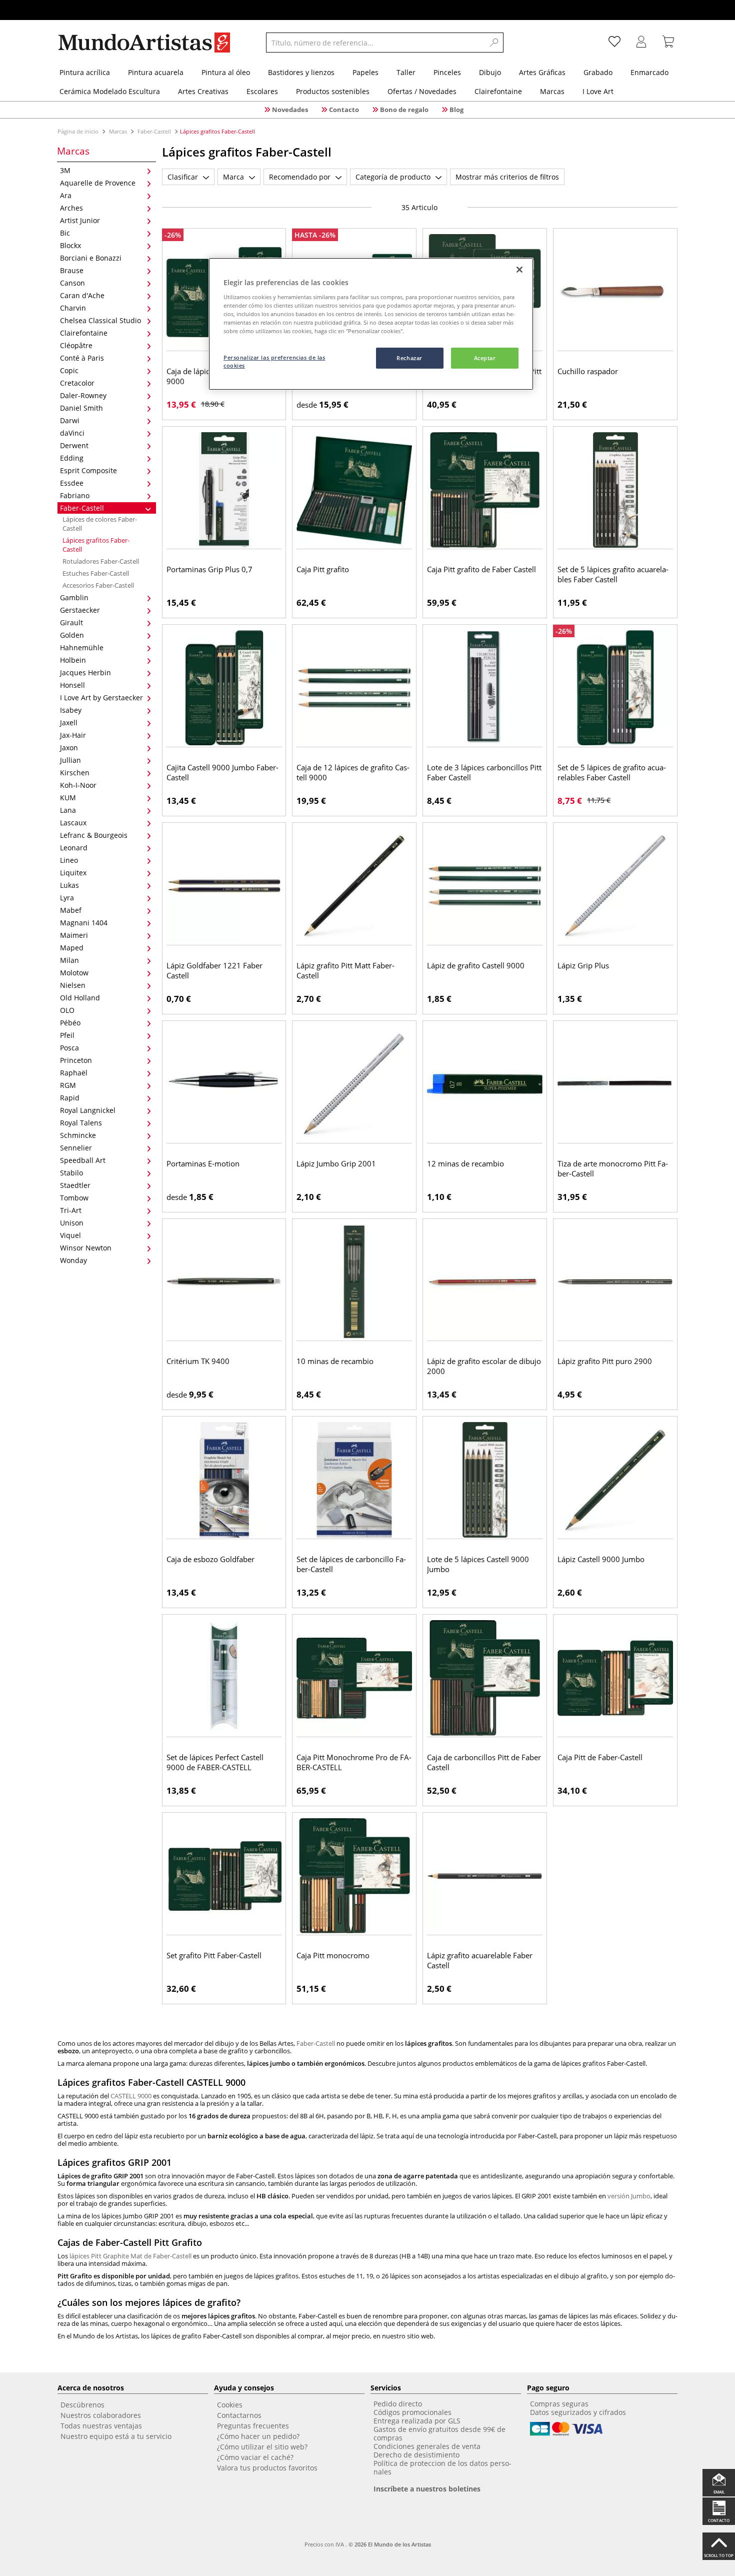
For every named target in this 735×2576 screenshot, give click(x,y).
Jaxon (69, 748)
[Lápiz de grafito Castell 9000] (485, 886)
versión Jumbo (629, 2196)
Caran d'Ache (82, 295)
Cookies (230, 2405)
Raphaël (74, 1073)
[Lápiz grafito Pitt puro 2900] (615, 1282)
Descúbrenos (82, 2405)
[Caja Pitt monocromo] (354, 1876)
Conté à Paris (82, 358)
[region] (371, 324)
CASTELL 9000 (131, 2096)
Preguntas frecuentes (253, 2426)
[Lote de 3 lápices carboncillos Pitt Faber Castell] (485, 688)
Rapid (70, 1098)
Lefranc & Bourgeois (94, 835)
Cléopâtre (76, 345)
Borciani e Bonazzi (91, 258)
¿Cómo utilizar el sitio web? (262, 2447)
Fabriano (75, 495)
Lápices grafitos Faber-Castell (96, 545)
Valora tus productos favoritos (267, 2468)
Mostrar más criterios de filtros (507, 177)
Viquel (70, 1235)
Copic (69, 370)
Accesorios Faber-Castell (98, 585)
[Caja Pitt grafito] (354, 490)
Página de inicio (79, 131)
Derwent (74, 445)
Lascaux (73, 823)
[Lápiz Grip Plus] (615, 886)
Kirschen (75, 773)
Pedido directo (398, 2404)
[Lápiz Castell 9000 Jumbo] (615, 1480)
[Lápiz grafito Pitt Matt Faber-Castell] (354, 886)
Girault (71, 622)
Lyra (67, 898)
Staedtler (75, 1185)
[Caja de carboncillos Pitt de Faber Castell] (485, 1678)
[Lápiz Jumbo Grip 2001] (354, 1084)
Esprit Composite (88, 470)
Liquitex (73, 873)
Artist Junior (80, 220)
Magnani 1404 (84, 923)
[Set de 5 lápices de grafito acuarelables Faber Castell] (615, 688)
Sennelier (76, 1148)
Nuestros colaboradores (101, 2415)
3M (65, 170)
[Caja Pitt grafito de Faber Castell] (485, 490)
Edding (72, 458)
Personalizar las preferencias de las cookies (274, 361)
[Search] (494, 43)
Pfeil (67, 1035)
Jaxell (69, 723)
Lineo (69, 860)
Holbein (73, 660)
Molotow (74, 973)
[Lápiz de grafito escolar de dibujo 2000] (485, 1282)
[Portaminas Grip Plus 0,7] (224, 490)
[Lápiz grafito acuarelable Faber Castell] (485, 1876)
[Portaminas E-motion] (224, 1084)
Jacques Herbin (85, 673)
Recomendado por (300, 177)
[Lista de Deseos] (614, 43)
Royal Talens (81, 1123)
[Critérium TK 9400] (224, 1282)
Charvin (73, 308)
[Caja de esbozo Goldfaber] (224, 1480)
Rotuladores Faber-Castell (101, 561)
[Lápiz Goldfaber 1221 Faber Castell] (224, 886)
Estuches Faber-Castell (96, 573)
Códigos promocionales (412, 2412)
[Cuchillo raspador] (615, 292)
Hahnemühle (82, 648)
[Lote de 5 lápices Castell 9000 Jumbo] (485, 1480)
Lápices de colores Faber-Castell (100, 524)
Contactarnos (239, 2415)
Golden (72, 635)
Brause (72, 270)
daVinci (72, 433)
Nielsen (73, 985)
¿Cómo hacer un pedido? (258, 2436)
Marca (233, 177)
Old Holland (80, 998)
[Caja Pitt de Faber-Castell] (615, 1678)
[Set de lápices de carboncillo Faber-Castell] (354, 1480)
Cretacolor (77, 383)
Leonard (74, 848)
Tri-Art (71, 1210)
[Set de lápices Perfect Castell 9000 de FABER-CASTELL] (224, 1678)
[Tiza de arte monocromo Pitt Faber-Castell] (615, 1084)
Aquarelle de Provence (98, 183)
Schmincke (78, 1135)
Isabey (71, 710)
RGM (68, 1085)
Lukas (69, 885)
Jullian (70, 760)
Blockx (70, 245)
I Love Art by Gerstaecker (101, 698)
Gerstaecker (80, 610)
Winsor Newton (86, 1248)
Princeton (76, 1060)
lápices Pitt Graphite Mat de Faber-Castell (130, 2256)
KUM (68, 798)
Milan (69, 960)
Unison (72, 1223)
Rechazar (409, 358)
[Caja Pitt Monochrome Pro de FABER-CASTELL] (354, 1678)
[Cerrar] (519, 270)
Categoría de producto (393, 177)
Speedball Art (83, 1160)
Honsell (72, 685)
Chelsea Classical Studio (100, 320)
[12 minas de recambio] (485, 1084)
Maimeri (74, 935)
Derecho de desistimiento (416, 2455)
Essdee (72, 483)
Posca (69, 1048)
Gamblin (74, 597)
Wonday (73, 1260)
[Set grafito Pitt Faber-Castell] (224, 1876)
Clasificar (183, 177)
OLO (67, 1010)
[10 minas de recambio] (354, 1282)
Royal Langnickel (88, 1110)
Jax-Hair (73, 735)
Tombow (74, 1198)
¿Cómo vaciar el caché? (255, 2457)
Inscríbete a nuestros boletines (427, 2489)
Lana (68, 810)
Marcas (118, 131)
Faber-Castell (154, 131)
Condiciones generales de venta (427, 2446)
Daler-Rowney (83, 395)
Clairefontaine (84, 333)
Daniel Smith (81, 408)
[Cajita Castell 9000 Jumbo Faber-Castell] (224, 688)
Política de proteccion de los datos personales (442, 2467)
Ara (66, 195)
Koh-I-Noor (78, 785)
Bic (65, 233)
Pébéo (70, 1023)
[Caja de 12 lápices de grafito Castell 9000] (354, 688)
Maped (72, 948)
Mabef (71, 910)
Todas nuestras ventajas (101, 2426)
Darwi (70, 420)
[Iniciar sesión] (641, 43)
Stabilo (71, 1173)
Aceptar (485, 358)
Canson (72, 283)
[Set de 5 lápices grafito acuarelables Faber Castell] (615, 490)
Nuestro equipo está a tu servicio (116, 2436)
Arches (71, 208)
